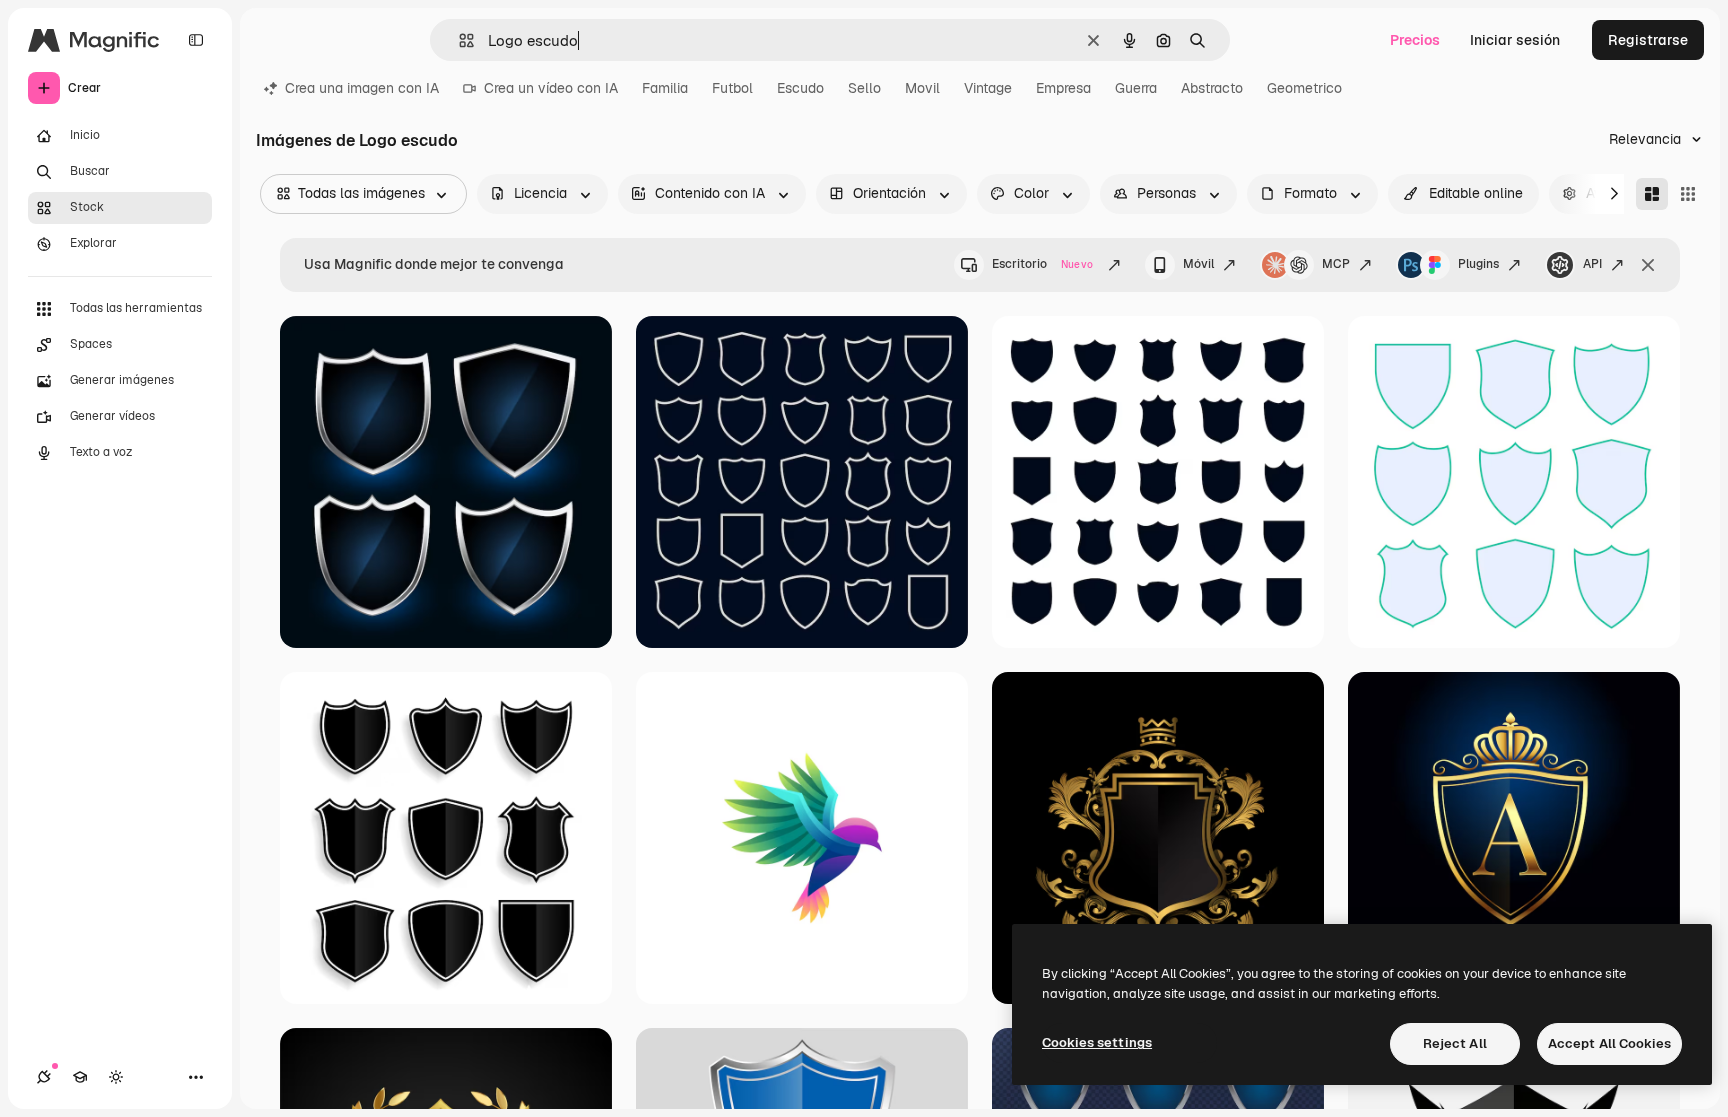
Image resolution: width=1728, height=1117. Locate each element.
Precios (1415, 40)
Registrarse (1648, 40)
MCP (1336, 264)
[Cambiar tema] (116, 1077)
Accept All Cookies (1609, 1043)
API (1592, 264)
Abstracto (1212, 88)
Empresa (1063, 88)
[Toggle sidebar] (196, 40)
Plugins (1478, 264)
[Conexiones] (44, 1077)
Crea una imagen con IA (362, 88)
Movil (922, 88)
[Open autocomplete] (458, 40)
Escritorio (1042, 264)
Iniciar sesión (1515, 40)
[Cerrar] (1648, 265)
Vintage (988, 88)
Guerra (1136, 88)
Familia (665, 88)
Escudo (800, 88)
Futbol (732, 88)
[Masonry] (1652, 194)
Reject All (1455, 1043)
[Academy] (80, 1077)
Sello (864, 88)
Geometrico (1304, 88)
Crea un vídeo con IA (551, 88)
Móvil (1198, 264)
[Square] (1688, 194)
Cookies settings (1097, 1042)
